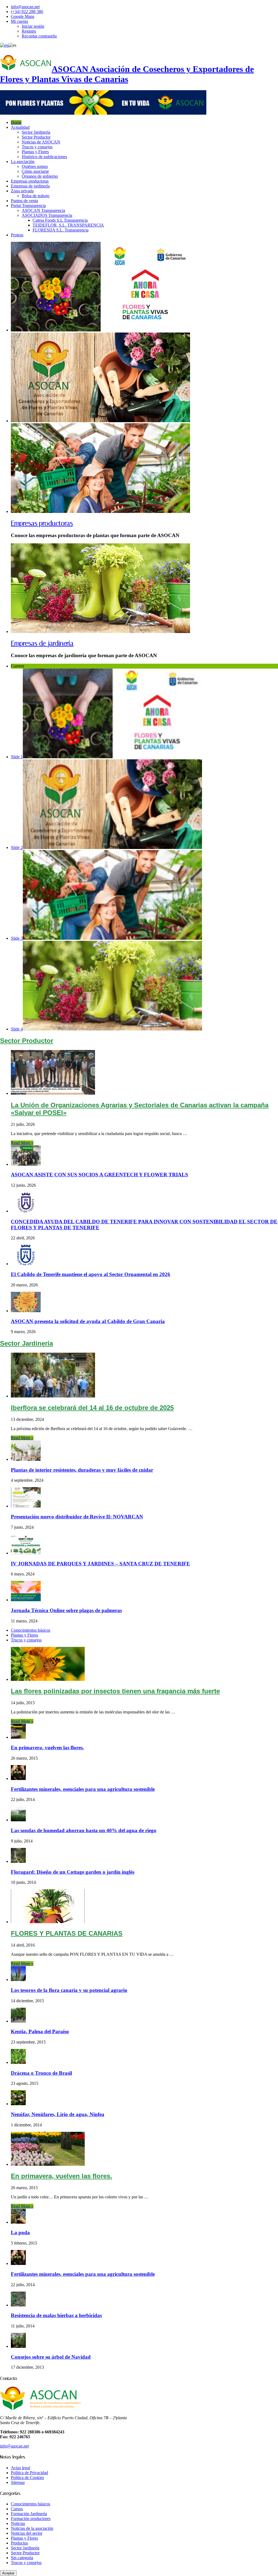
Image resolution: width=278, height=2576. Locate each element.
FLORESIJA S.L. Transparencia (61, 230)
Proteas (17, 235)
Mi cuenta (19, 21)
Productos (19, 2543)
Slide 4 (17, 1029)
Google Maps (23, 16)
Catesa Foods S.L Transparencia (60, 220)
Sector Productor (36, 137)
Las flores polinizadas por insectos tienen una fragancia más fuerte (115, 1691)
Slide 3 (17, 938)
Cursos (17, 2509)
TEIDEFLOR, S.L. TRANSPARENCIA (68, 225)
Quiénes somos (35, 166)
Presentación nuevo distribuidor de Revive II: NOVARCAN (77, 1517)
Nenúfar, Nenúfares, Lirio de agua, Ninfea (58, 2114)
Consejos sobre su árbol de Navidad (51, 2357)
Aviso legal (20, 2468)
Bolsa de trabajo (36, 196)
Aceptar (8, 2573)
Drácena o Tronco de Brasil (41, 2073)
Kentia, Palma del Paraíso (40, 2031)
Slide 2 (17, 847)
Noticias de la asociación (32, 2528)
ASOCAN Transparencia (43, 210)
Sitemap (18, 2482)
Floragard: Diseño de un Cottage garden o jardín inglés (73, 1872)
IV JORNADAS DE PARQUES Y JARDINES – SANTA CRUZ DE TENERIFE (100, 1564)
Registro (29, 31)
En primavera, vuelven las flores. (47, 1748)
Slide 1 (17, 757)
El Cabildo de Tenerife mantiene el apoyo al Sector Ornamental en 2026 (91, 1274)
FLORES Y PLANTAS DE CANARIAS (67, 1933)
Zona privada (22, 191)
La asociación (23, 162)
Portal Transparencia (28, 206)
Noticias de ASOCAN (41, 142)
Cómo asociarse (35, 171)
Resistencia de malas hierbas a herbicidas (56, 2315)
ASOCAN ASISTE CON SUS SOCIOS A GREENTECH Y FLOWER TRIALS (99, 1175)
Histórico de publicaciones (44, 157)
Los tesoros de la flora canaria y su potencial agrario (69, 1990)
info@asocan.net (25, 7)
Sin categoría (22, 2558)
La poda (20, 2232)
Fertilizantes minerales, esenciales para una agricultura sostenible (83, 1789)
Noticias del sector (27, 2533)
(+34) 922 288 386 (27, 12)
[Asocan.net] (103, 113)
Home (16, 122)
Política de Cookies (27, 2478)
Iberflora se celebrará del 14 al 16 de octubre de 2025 (92, 1408)
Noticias (18, 2523)
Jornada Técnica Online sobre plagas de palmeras (66, 1610)
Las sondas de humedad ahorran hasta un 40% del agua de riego (84, 1830)
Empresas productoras (30, 181)
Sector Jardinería (36, 132)
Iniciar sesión (33, 26)
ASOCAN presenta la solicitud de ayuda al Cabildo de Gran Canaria (88, 1321)
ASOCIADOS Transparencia (47, 215)
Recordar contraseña (39, 36)
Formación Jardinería (29, 2514)
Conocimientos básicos (31, 1630)
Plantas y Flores (35, 152)
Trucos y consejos (37, 147)
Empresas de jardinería (30, 186)
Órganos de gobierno (40, 176)
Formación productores (31, 2519)
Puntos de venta (24, 201)
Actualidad (20, 127)
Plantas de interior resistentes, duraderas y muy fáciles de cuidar (82, 1470)
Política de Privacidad (29, 2473)
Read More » (22, 1143)
